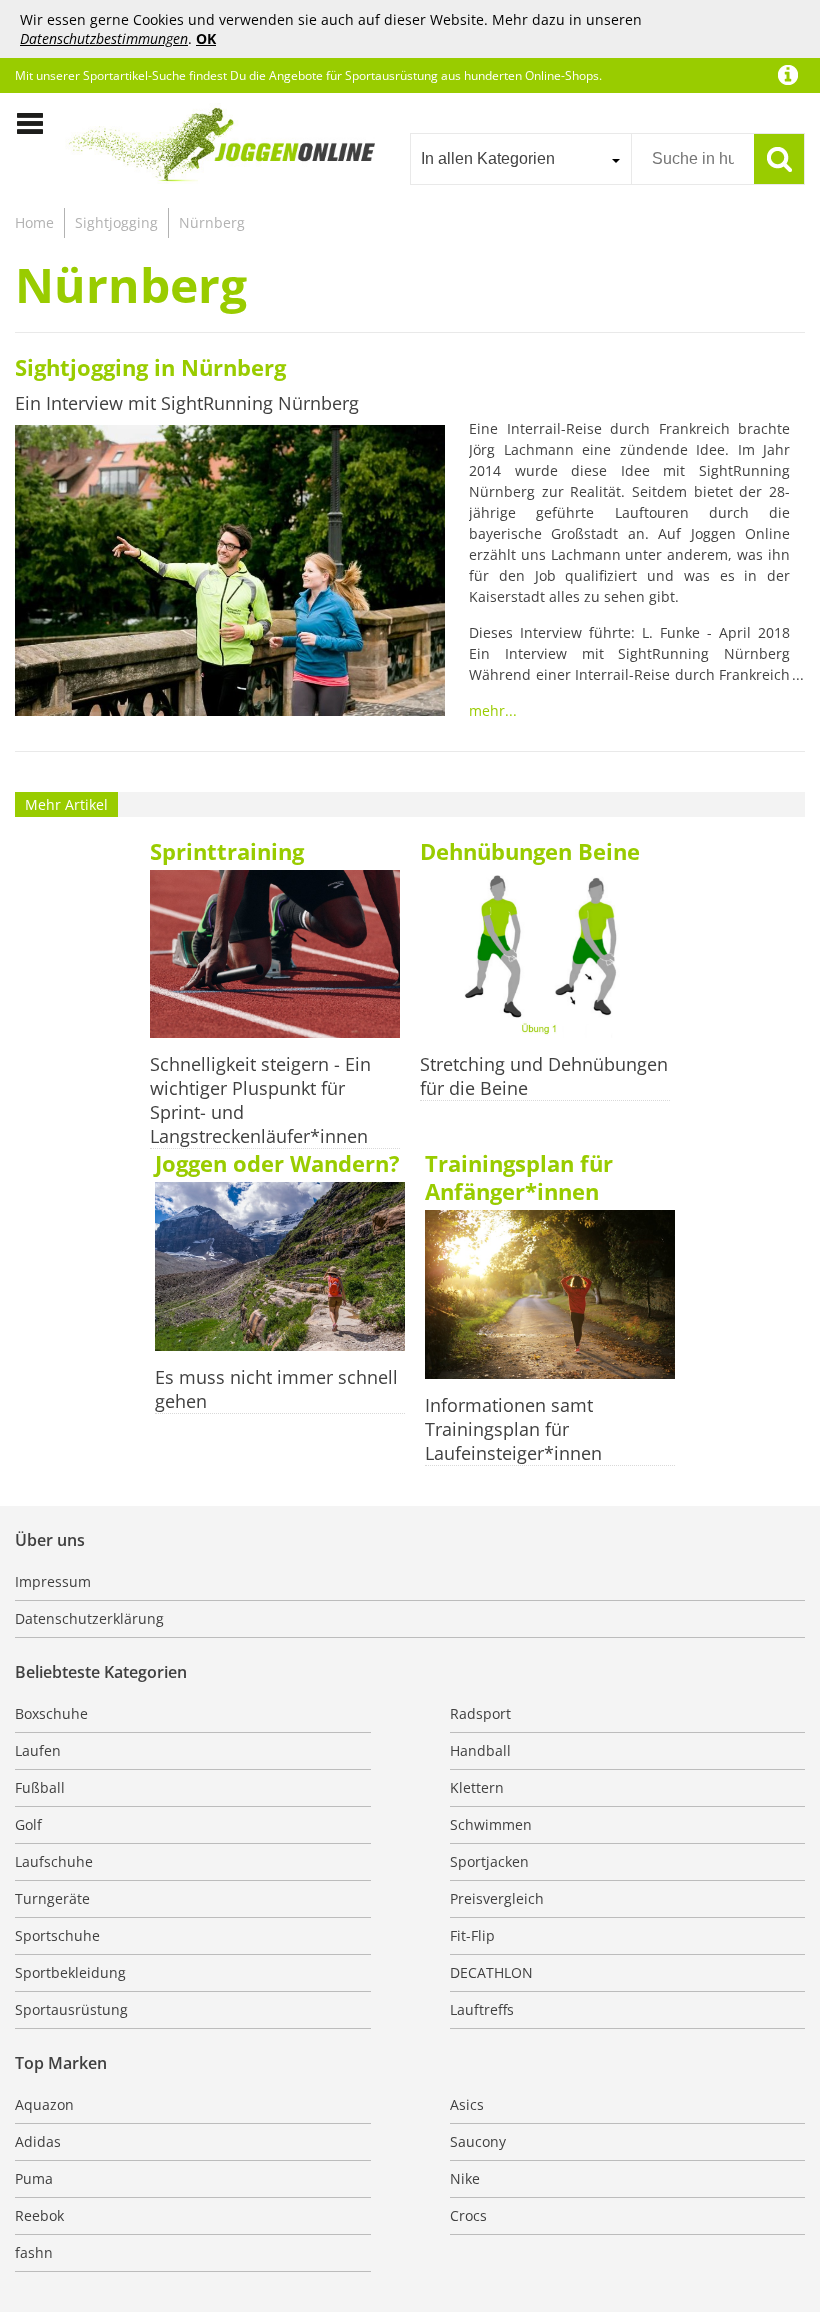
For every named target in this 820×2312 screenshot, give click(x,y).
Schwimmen (491, 1824)
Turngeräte (52, 1898)
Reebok (39, 2215)
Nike (465, 2178)
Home (34, 222)
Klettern (477, 1787)
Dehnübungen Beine (530, 851)
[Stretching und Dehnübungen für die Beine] (545, 956)
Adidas (38, 2141)
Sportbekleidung (70, 1972)
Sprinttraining (227, 851)
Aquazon (44, 2104)
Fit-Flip (472, 1935)
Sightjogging (116, 222)
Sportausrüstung (71, 2009)
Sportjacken (489, 1861)
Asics (467, 2104)
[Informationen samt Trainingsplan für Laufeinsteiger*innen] (550, 1296)
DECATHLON (491, 1972)
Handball (480, 1750)
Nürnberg (212, 222)
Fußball (40, 1787)
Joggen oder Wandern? (277, 1163)
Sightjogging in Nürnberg (150, 367)
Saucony (478, 2141)
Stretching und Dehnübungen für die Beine (544, 1076)
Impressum (53, 1581)
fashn (34, 2252)
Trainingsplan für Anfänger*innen (519, 1177)
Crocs (468, 2215)
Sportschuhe (57, 1935)
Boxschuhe (51, 1713)
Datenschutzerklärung (89, 1618)
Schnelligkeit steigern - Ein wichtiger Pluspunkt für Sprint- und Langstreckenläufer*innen (260, 1100)
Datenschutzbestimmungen (104, 38)
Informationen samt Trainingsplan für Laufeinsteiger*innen (513, 1429)
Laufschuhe (54, 1861)
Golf (28, 1824)
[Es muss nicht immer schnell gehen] (280, 1268)
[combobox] (520, 159)
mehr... (493, 710)
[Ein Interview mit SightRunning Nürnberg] (230, 573)
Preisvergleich (497, 1898)
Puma (34, 2178)
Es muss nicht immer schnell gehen (276, 1389)
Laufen (38, 1750)
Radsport (480, 1713)
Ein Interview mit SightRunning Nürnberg (187, 403)
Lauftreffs (482, 2009)
